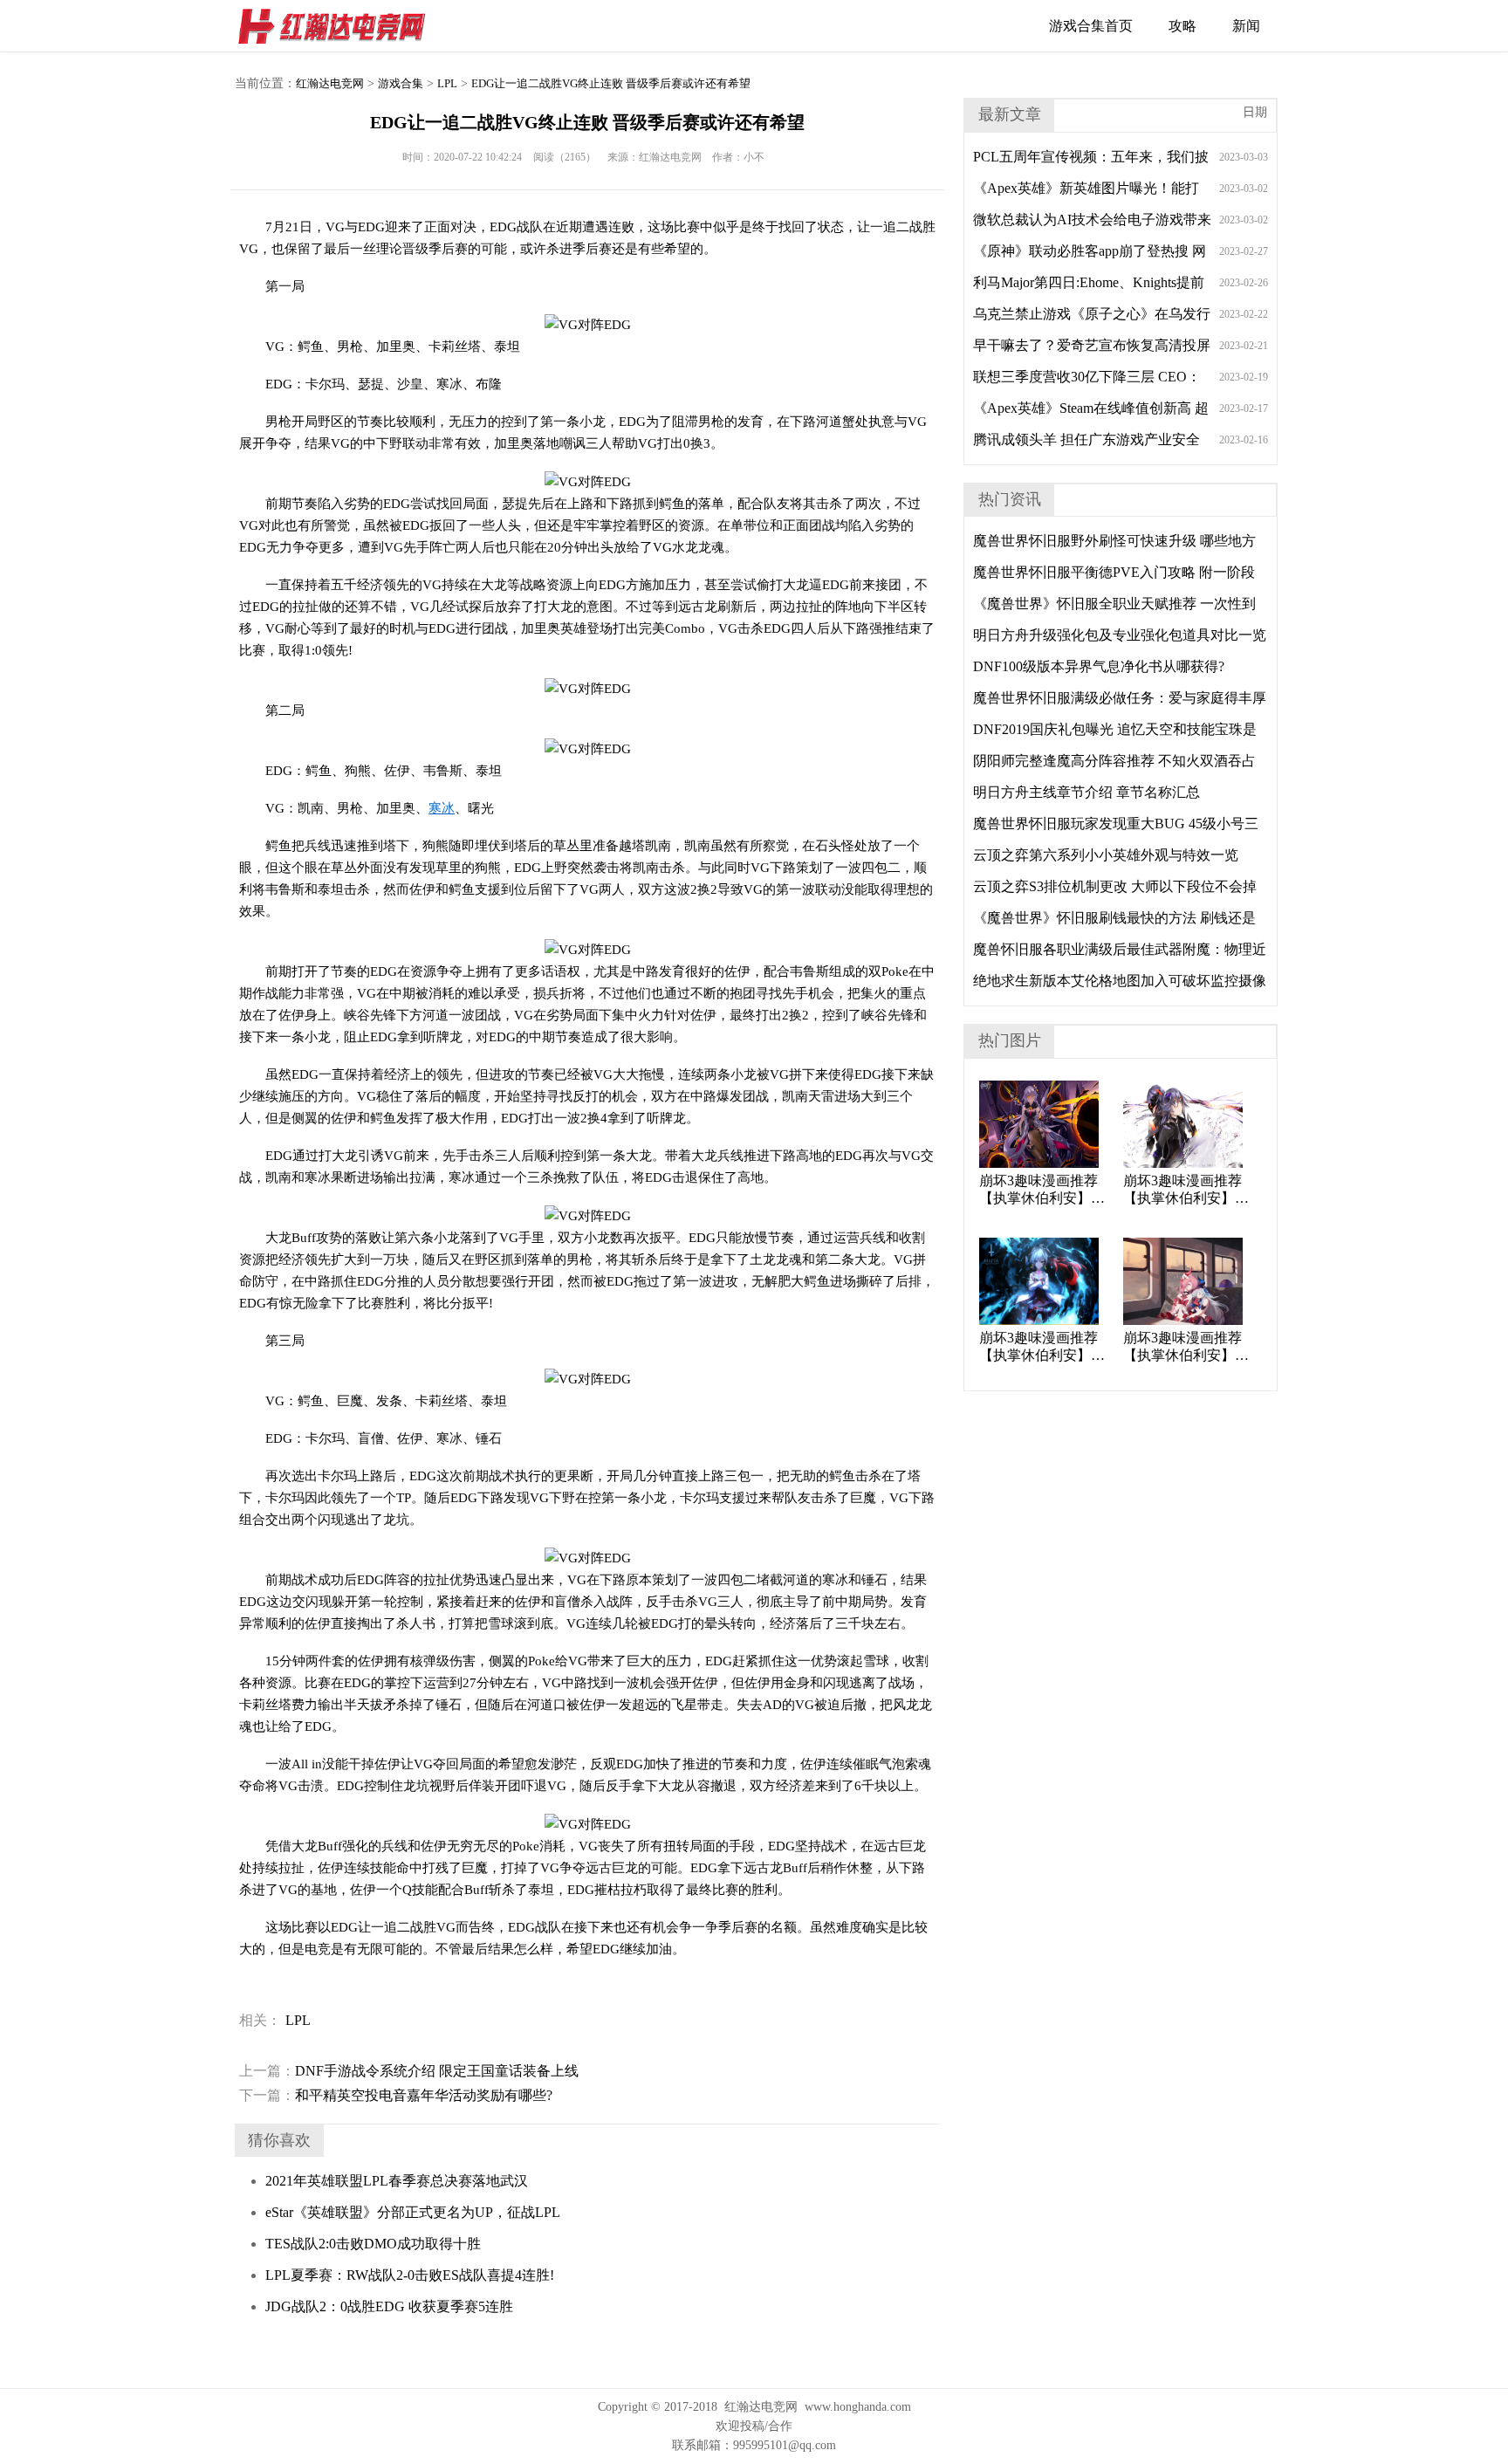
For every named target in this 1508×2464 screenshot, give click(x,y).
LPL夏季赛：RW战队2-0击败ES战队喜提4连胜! (410, 2275)
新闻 (1246, 26)
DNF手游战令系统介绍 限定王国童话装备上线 (409, 2071)
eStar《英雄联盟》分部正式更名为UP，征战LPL (413, 2212)
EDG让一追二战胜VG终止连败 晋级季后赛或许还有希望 (611, 83)
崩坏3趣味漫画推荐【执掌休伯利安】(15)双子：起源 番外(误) (1041, 1347)
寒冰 (442, 808)
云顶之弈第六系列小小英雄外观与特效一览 (1106, 855)
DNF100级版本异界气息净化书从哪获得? (1099, 666)
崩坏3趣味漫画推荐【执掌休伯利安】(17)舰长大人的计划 (1039, 1190)
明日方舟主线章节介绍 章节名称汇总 (1086, 792)
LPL (447, 83)
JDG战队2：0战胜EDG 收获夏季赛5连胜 (389, 2306)
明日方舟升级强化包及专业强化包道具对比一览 (1120, 635)
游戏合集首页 (1091, 26)
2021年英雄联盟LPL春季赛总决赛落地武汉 (397, 2181)
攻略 (1182, 26)
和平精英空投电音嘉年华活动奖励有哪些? (396, 2095)
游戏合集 (401, 83)
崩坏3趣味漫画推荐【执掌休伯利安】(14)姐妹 (1182, 1347)
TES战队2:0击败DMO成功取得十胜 (373, 2244)
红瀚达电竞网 (339, 26)
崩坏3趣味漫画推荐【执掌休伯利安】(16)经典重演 (1182, 1190)
